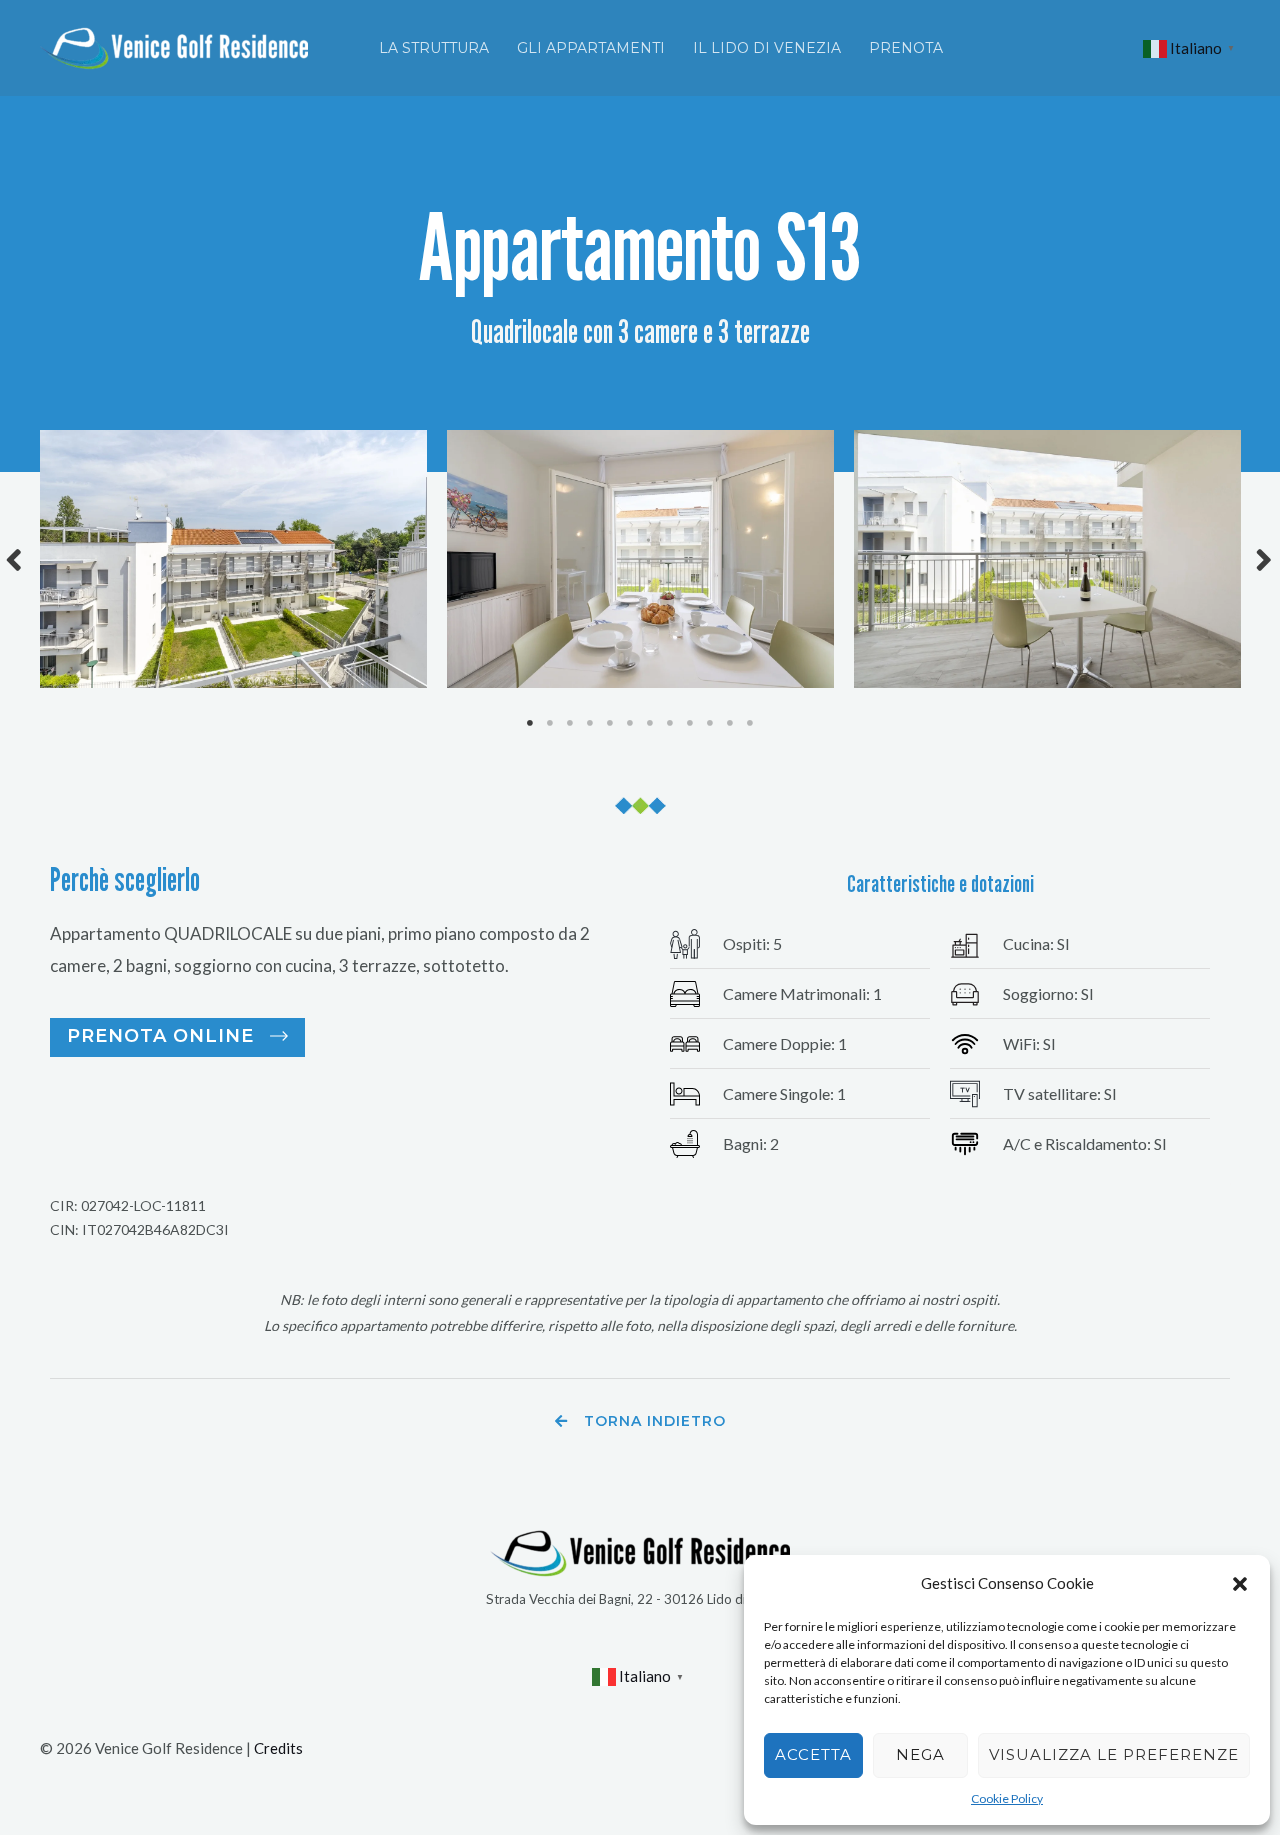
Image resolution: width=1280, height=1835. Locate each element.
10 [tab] (710, 723)
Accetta (813, 1754)
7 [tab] (650, 723)
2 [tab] (550, 723)
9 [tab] (690, 723)
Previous (15, 559)
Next (1265, 559)
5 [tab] (610, 723)
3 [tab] (570, 723)
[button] (1240, 1584)
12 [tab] (750, 723)
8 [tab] (670, 723)
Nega (920, 1754)
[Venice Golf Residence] (174, 45)
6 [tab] (630, 723)
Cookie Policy (1007, 1798)
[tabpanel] (233, 559)
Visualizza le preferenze (1114, 1754)
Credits (278, 1748)
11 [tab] (730, 723)
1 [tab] (530, 723)
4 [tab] (590, 723)
